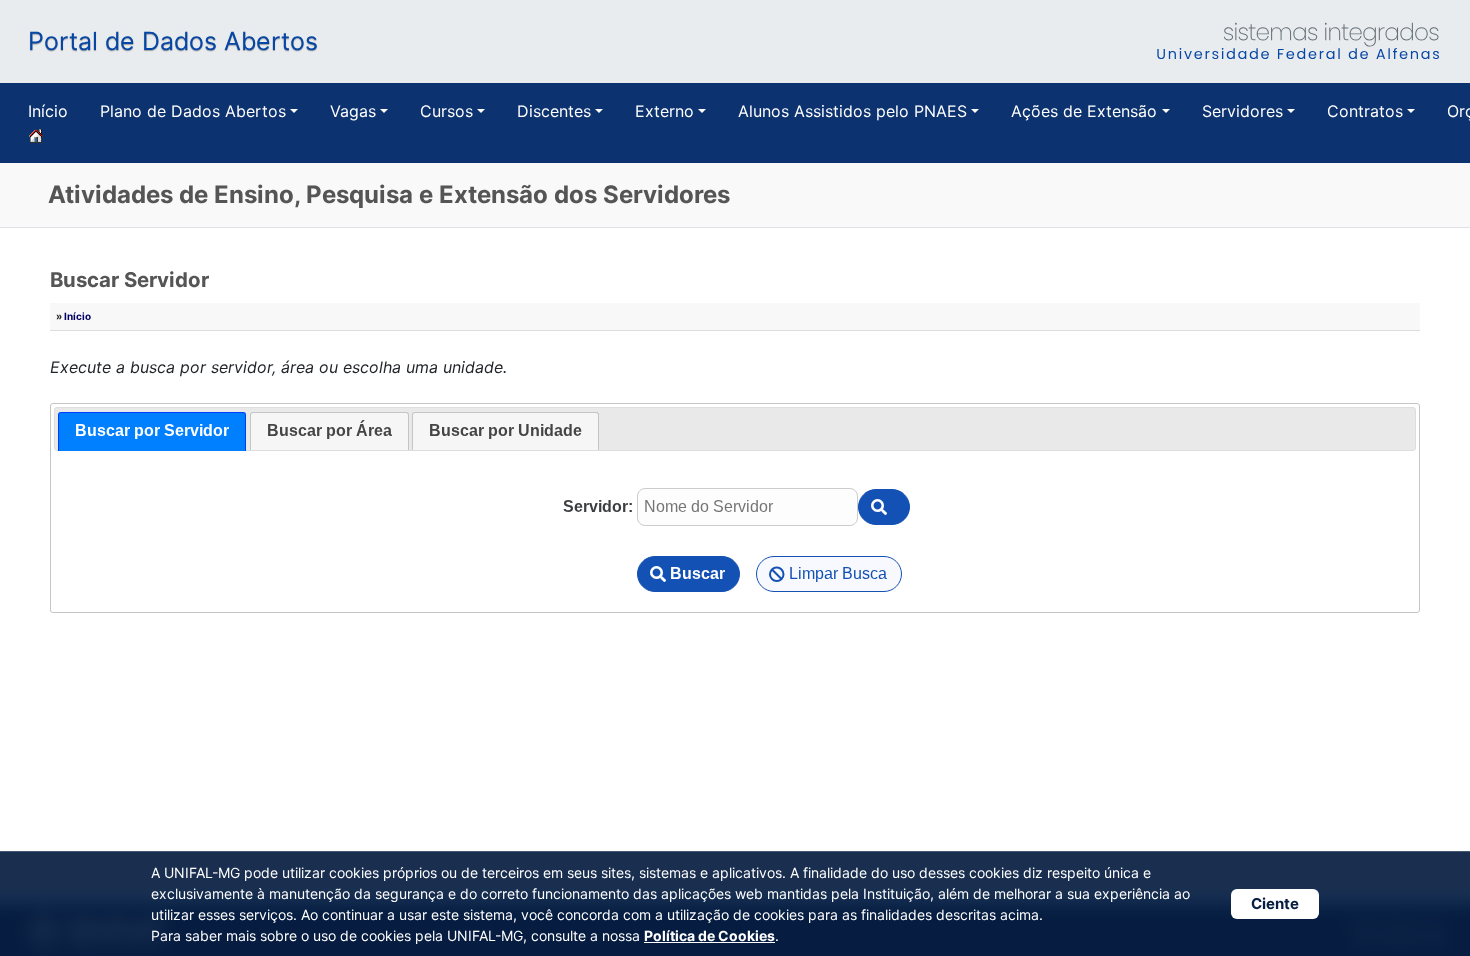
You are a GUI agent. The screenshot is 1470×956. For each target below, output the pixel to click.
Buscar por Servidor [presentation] (152, 430)
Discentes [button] (554, 111)
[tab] (152, 431)
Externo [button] (664, 111)
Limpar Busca (838, 573)
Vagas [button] (353, 111)
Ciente (1275, 903)
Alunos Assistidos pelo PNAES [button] (852, 111)
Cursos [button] (446, 111)
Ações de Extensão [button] (1084, 111)
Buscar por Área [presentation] (329, 430)
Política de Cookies (709, 935)
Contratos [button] (1365, 111)
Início (48, 111)
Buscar (697, 573)
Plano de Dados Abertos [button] (193, 111)
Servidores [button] (1242, 111)
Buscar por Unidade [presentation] (505, 430)
